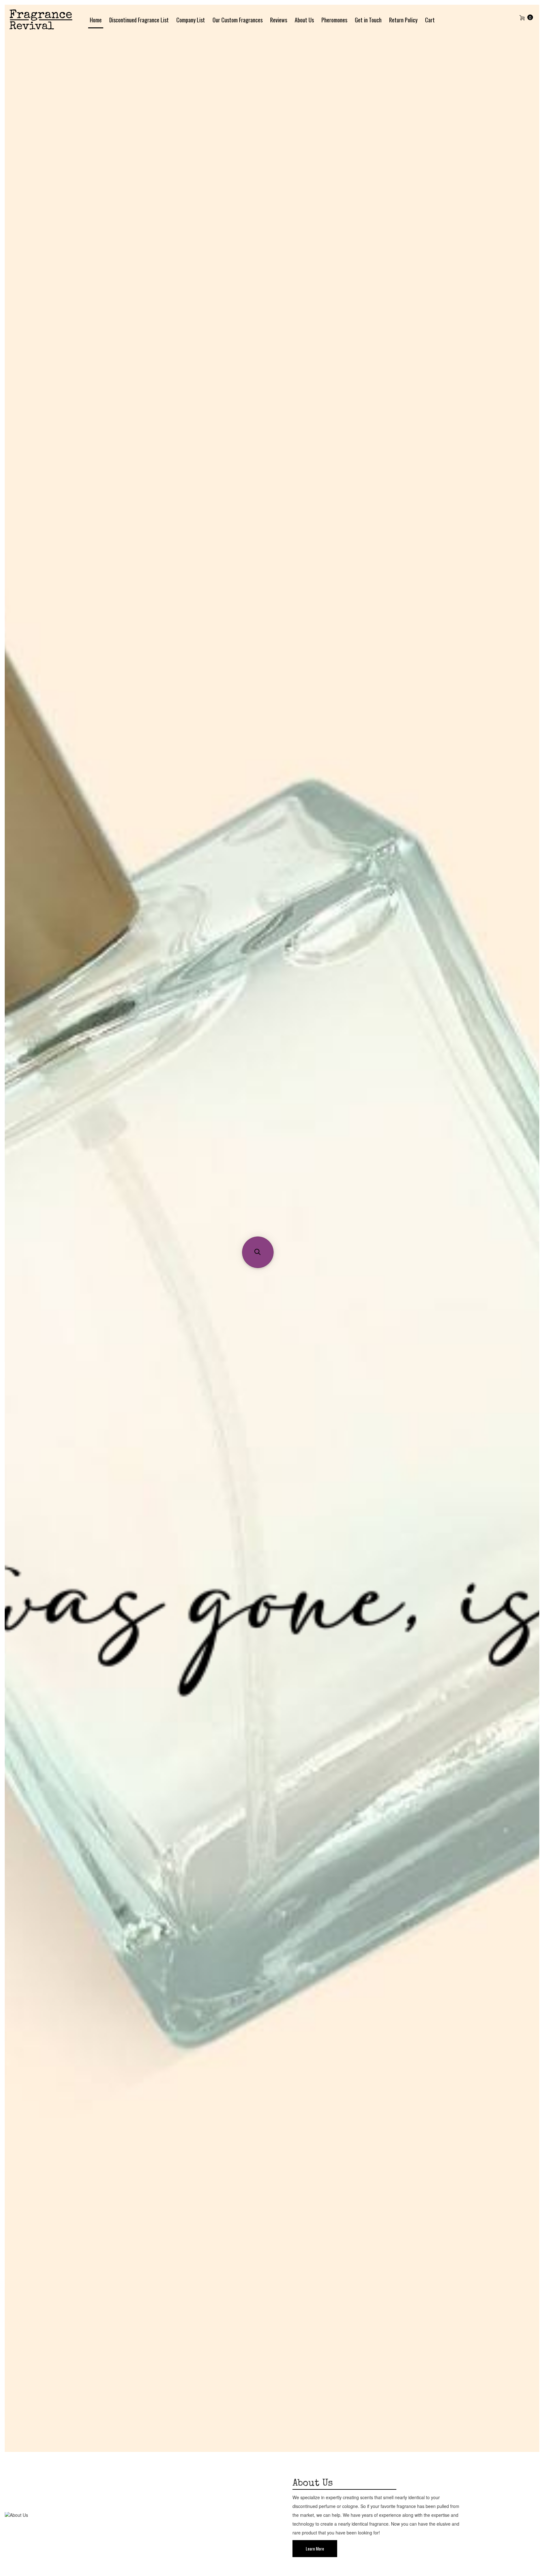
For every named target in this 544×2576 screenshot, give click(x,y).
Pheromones (334, 20)
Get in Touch (368, 20)
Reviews (279, 20)
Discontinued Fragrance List (139, 20)
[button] (258, 1252)
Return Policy (403, 20)
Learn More (315, 2548)
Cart (430, 20)
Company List (191, 20)
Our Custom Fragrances (238, 20)
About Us (304, 20)
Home (96, 20)
